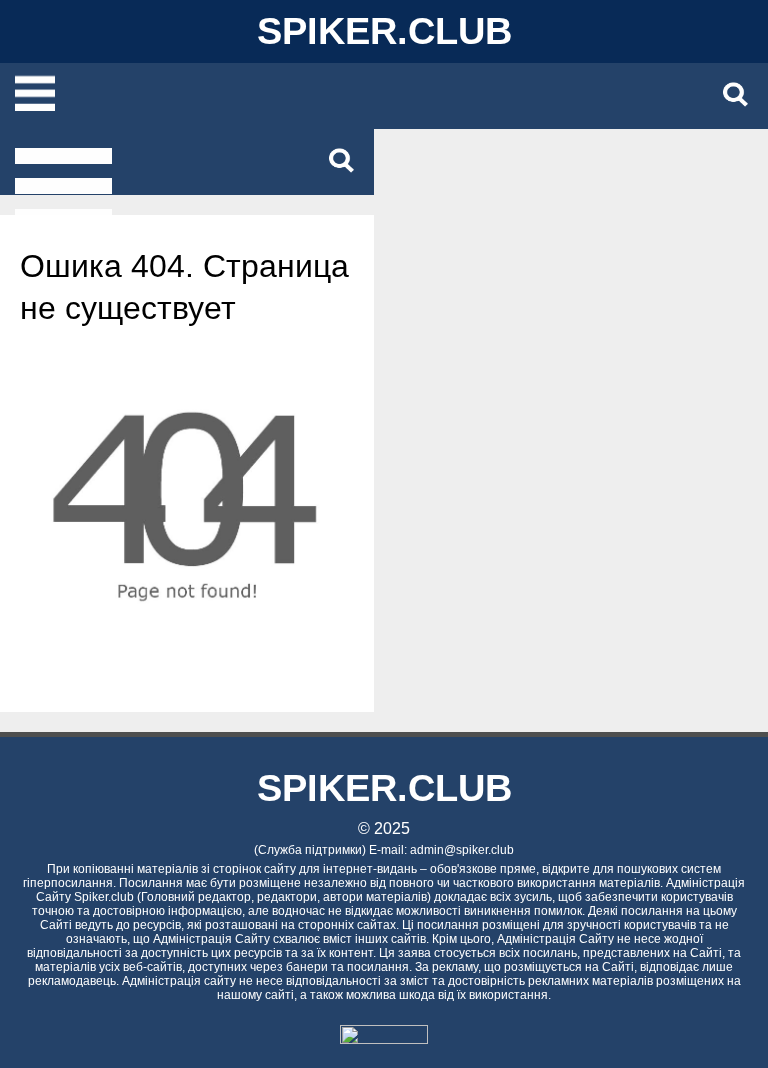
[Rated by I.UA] (384, 1038)
